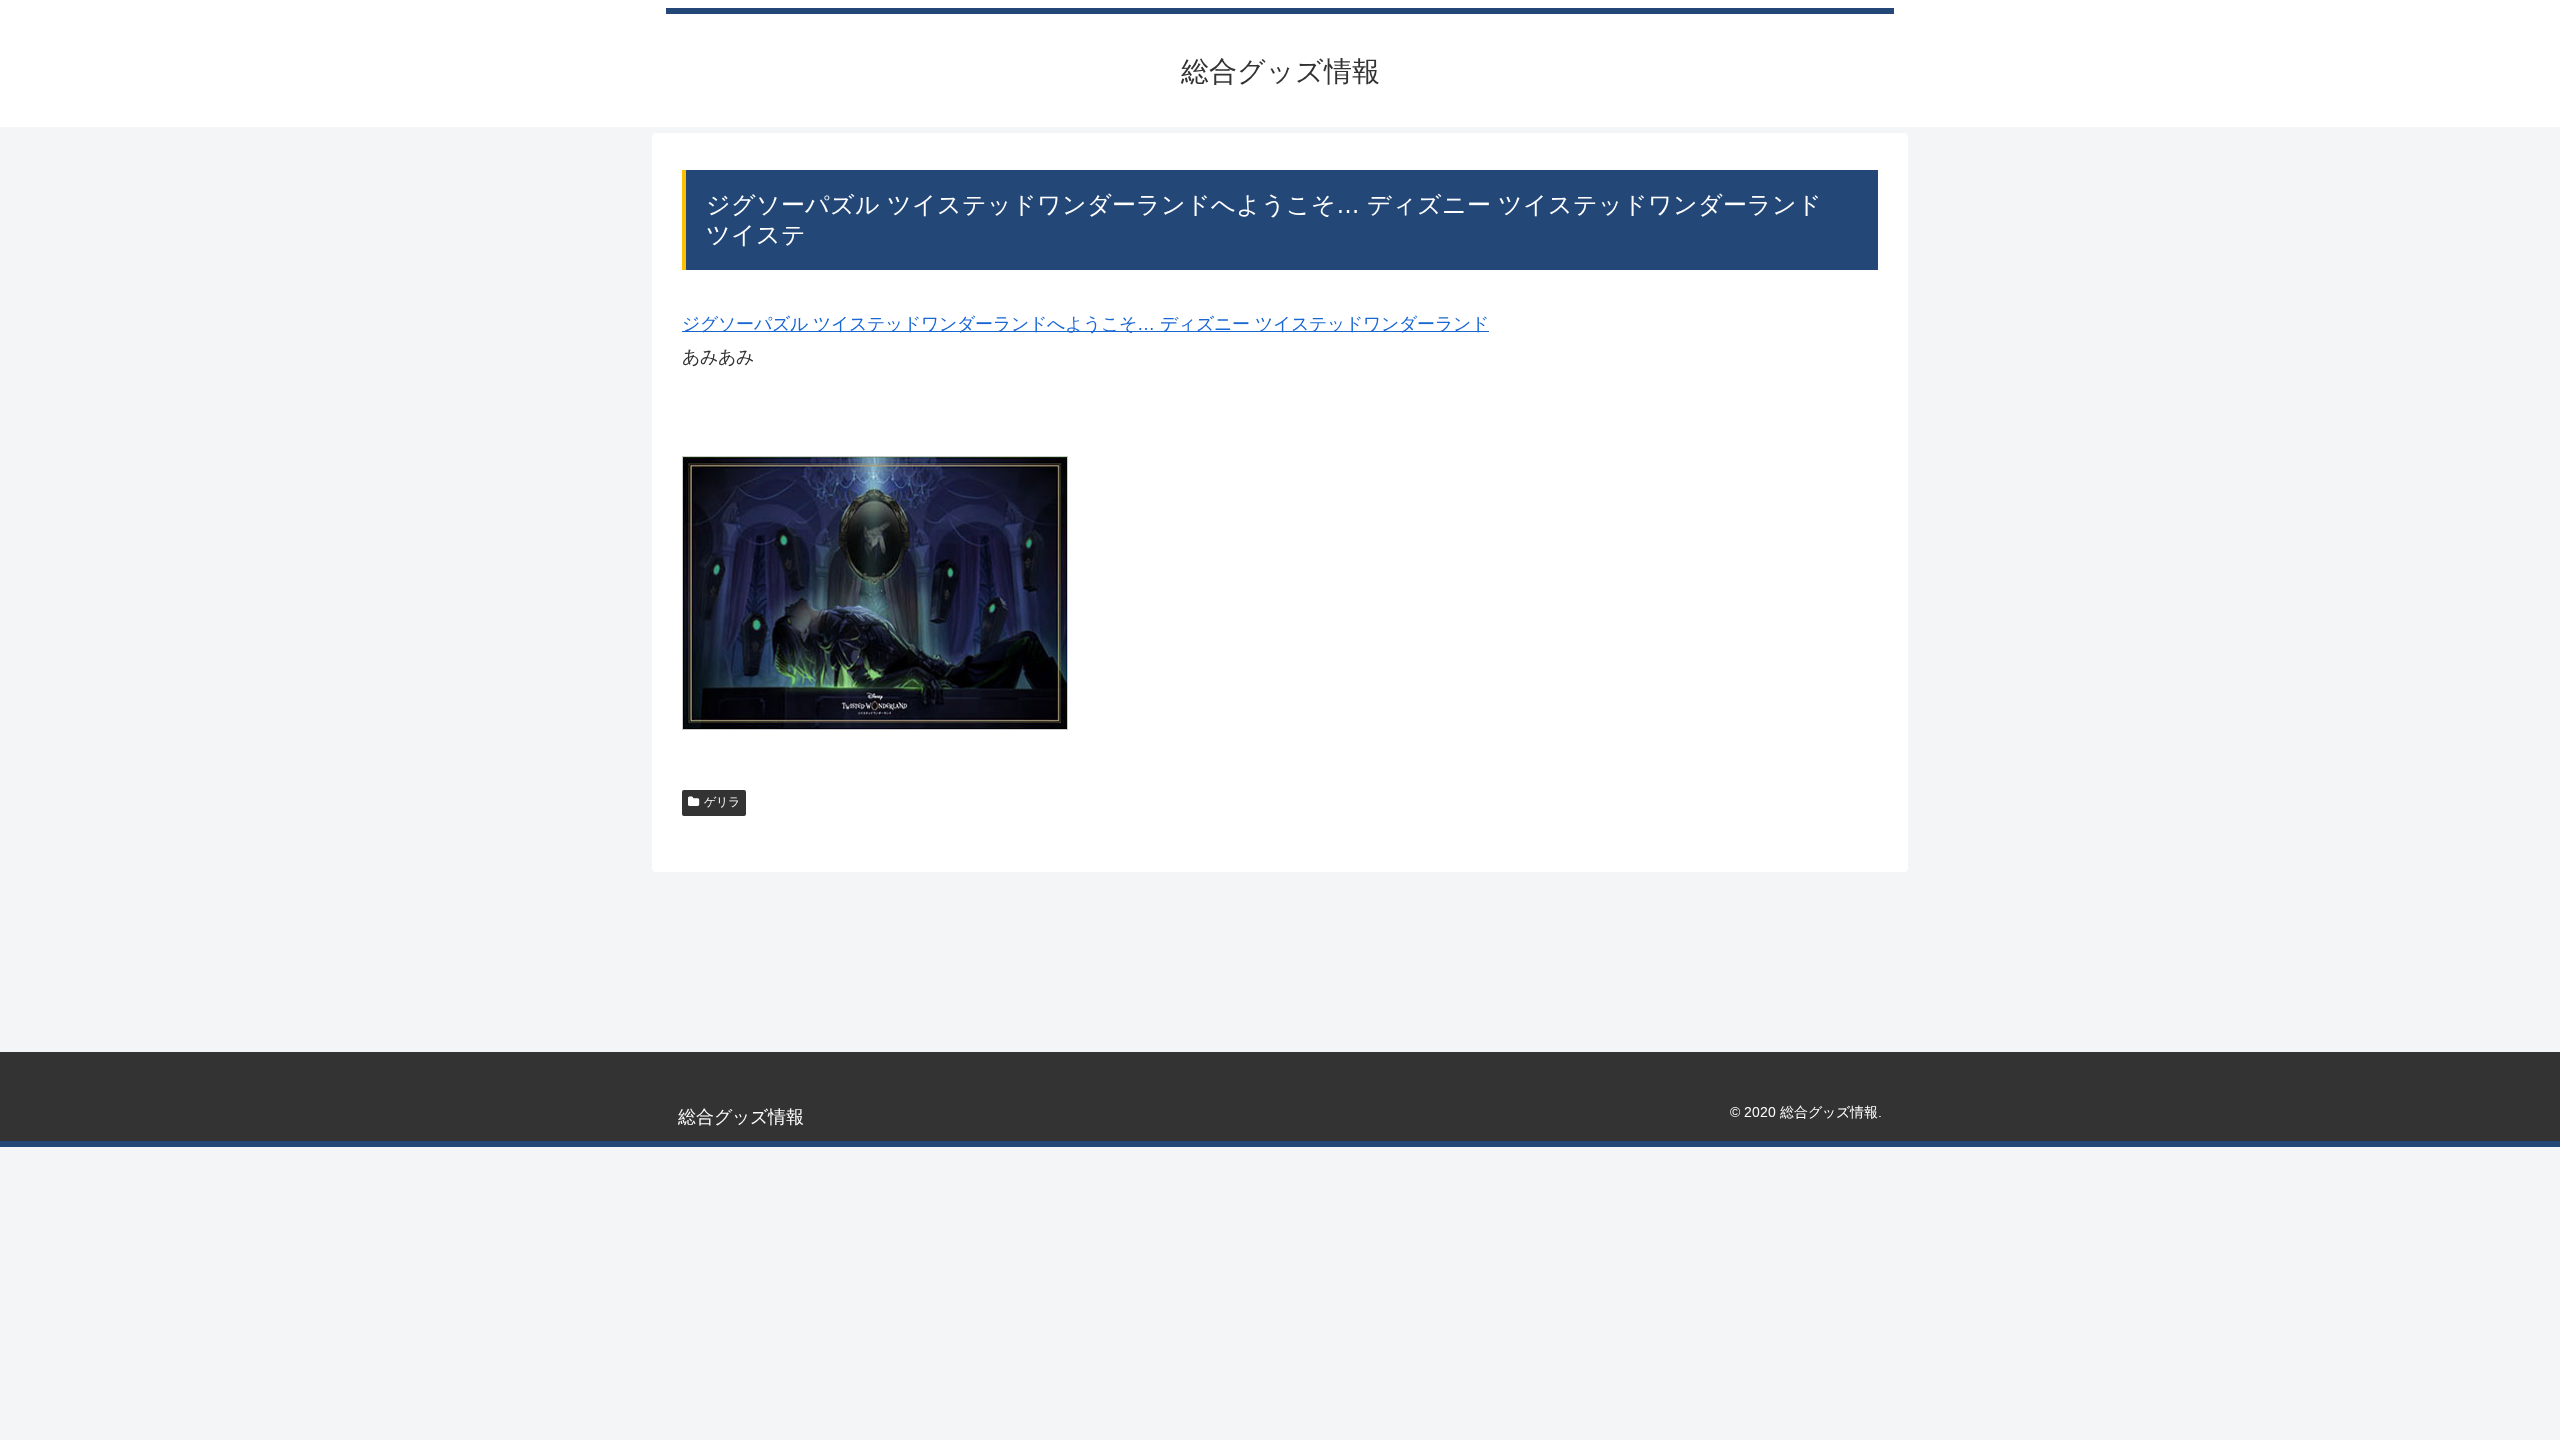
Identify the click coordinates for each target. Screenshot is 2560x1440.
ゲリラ (722, 802)
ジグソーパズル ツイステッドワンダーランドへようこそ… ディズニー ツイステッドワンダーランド (1085, 324)
